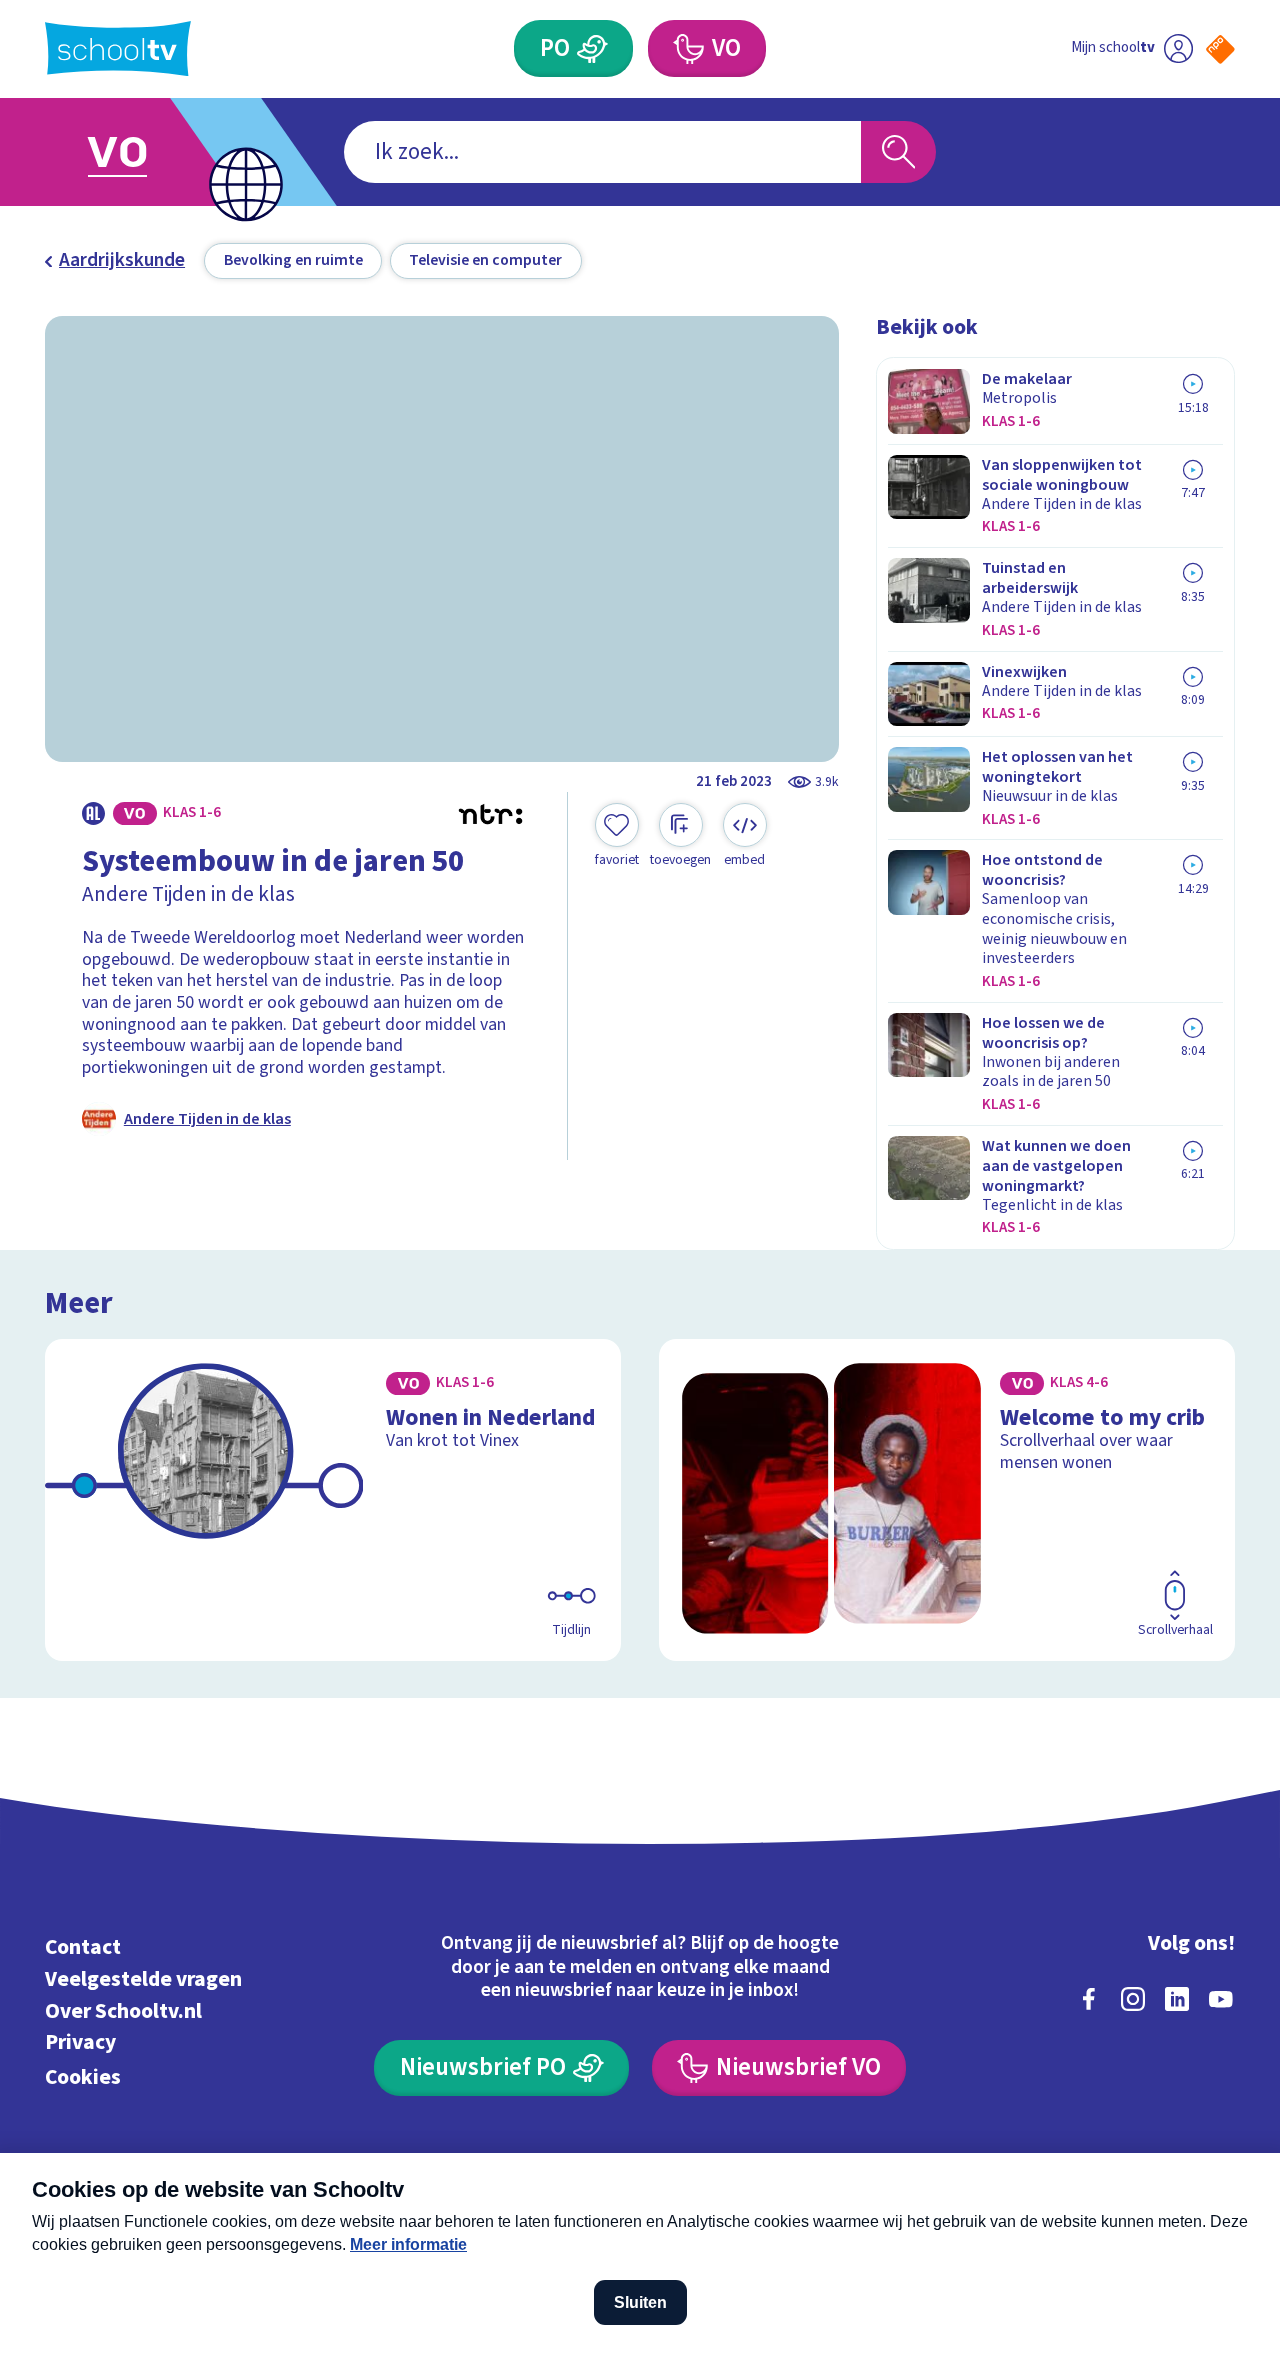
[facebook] (1089, 1999)
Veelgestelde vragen (143, 1979)
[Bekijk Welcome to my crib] (947, 1500)
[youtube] (1221, 1999)
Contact (83, 1947)
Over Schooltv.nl (123, 2011)
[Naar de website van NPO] (1220, 49)
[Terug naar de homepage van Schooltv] (118, 48)
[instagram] (1133, 1999)
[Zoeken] (898, 152)
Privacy (80, 2042)
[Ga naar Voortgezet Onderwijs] (142, 152)
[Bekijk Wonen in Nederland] (333, 1500)
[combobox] (602, 152)
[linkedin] (1177, 1999)
